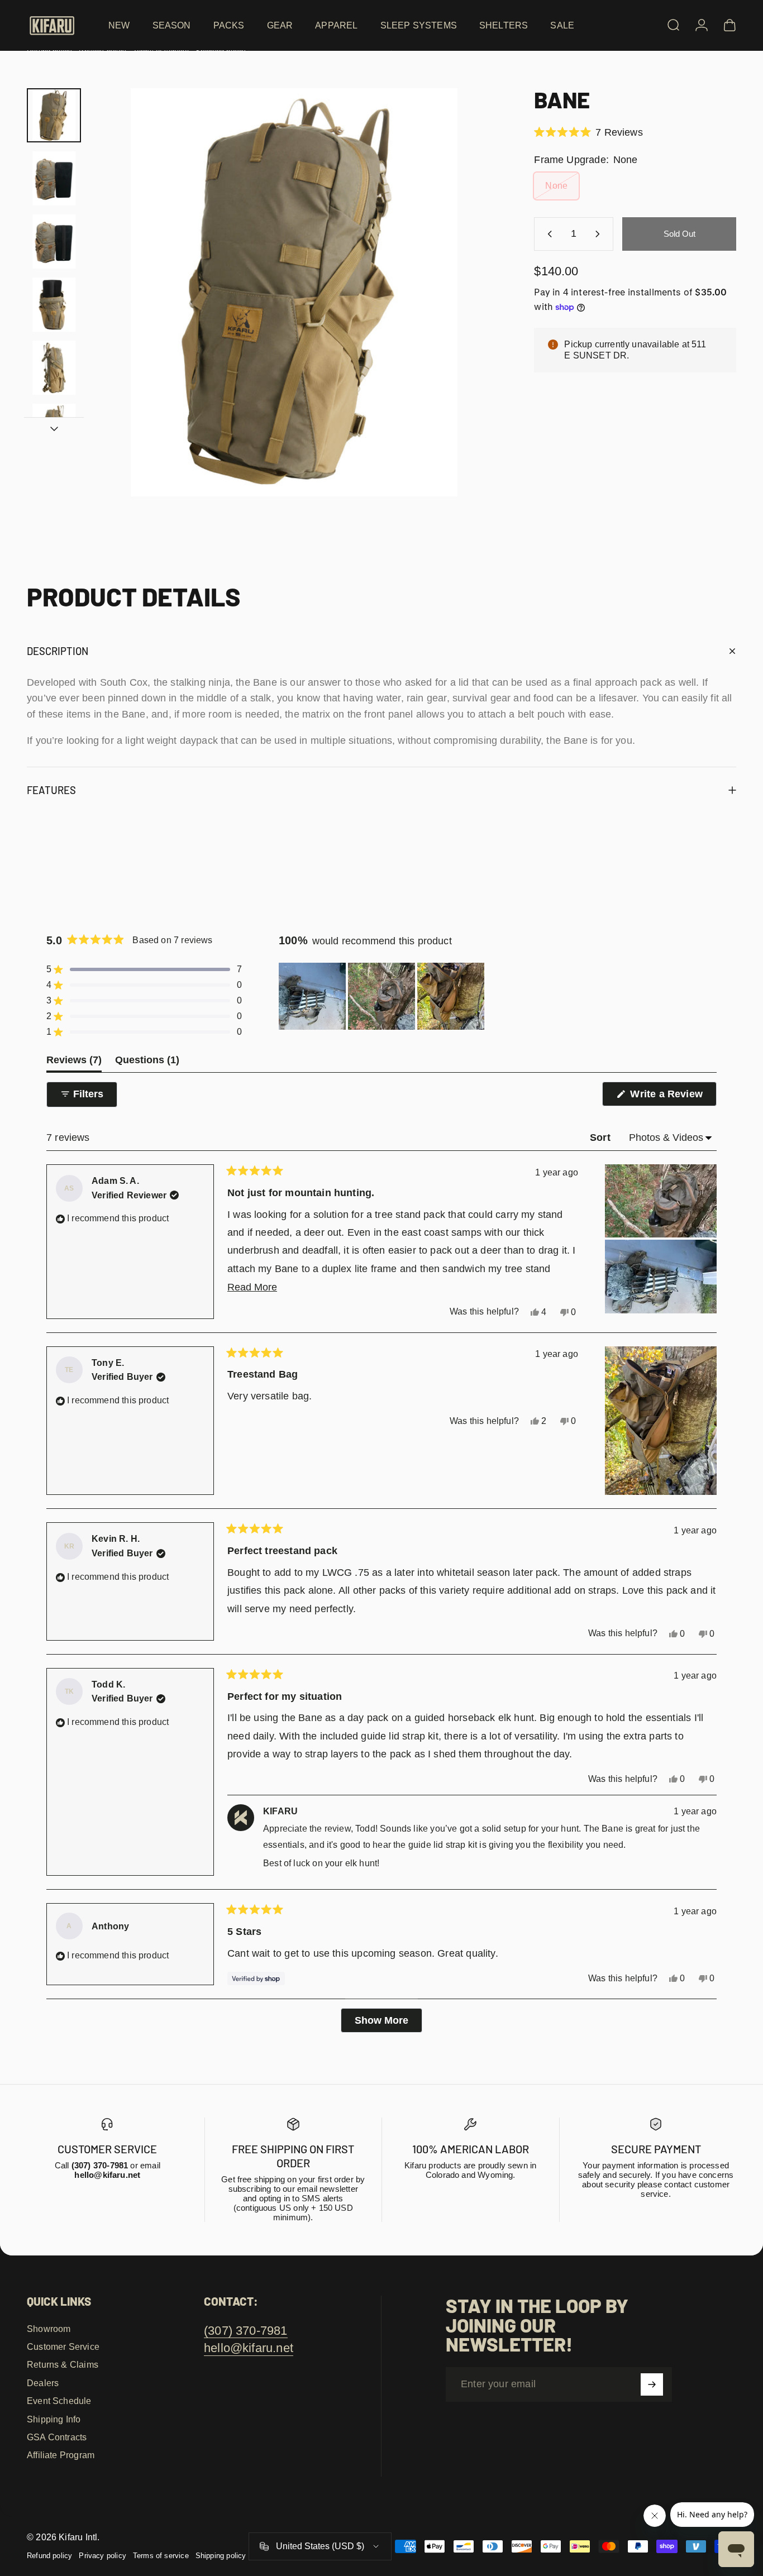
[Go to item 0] (54, 115)
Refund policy (49, 2556)
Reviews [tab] (74, 1063)
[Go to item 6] (54, 431)
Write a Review (672, 1097)
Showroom (49, 2329)
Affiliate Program (61, 2455)
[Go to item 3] (54, 242)
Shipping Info (54, 2419)
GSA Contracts (57, 2437)
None (556, 186)
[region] (383, 996)
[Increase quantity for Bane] (600, 234)
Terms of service (161, 2556)
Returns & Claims (63, 2364)
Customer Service (63, 2346)
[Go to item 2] (54, 178)
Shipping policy (221, 2556)
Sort (602, 1138)
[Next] (469, 312)
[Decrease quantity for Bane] (547, 234)
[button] (588, 132)
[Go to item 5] (54, 368)
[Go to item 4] (54, 305)
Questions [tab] (147, 1063)
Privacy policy (102, 2556)
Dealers (43, 2383)
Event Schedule (59, 2401)
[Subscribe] (652, 2384)
